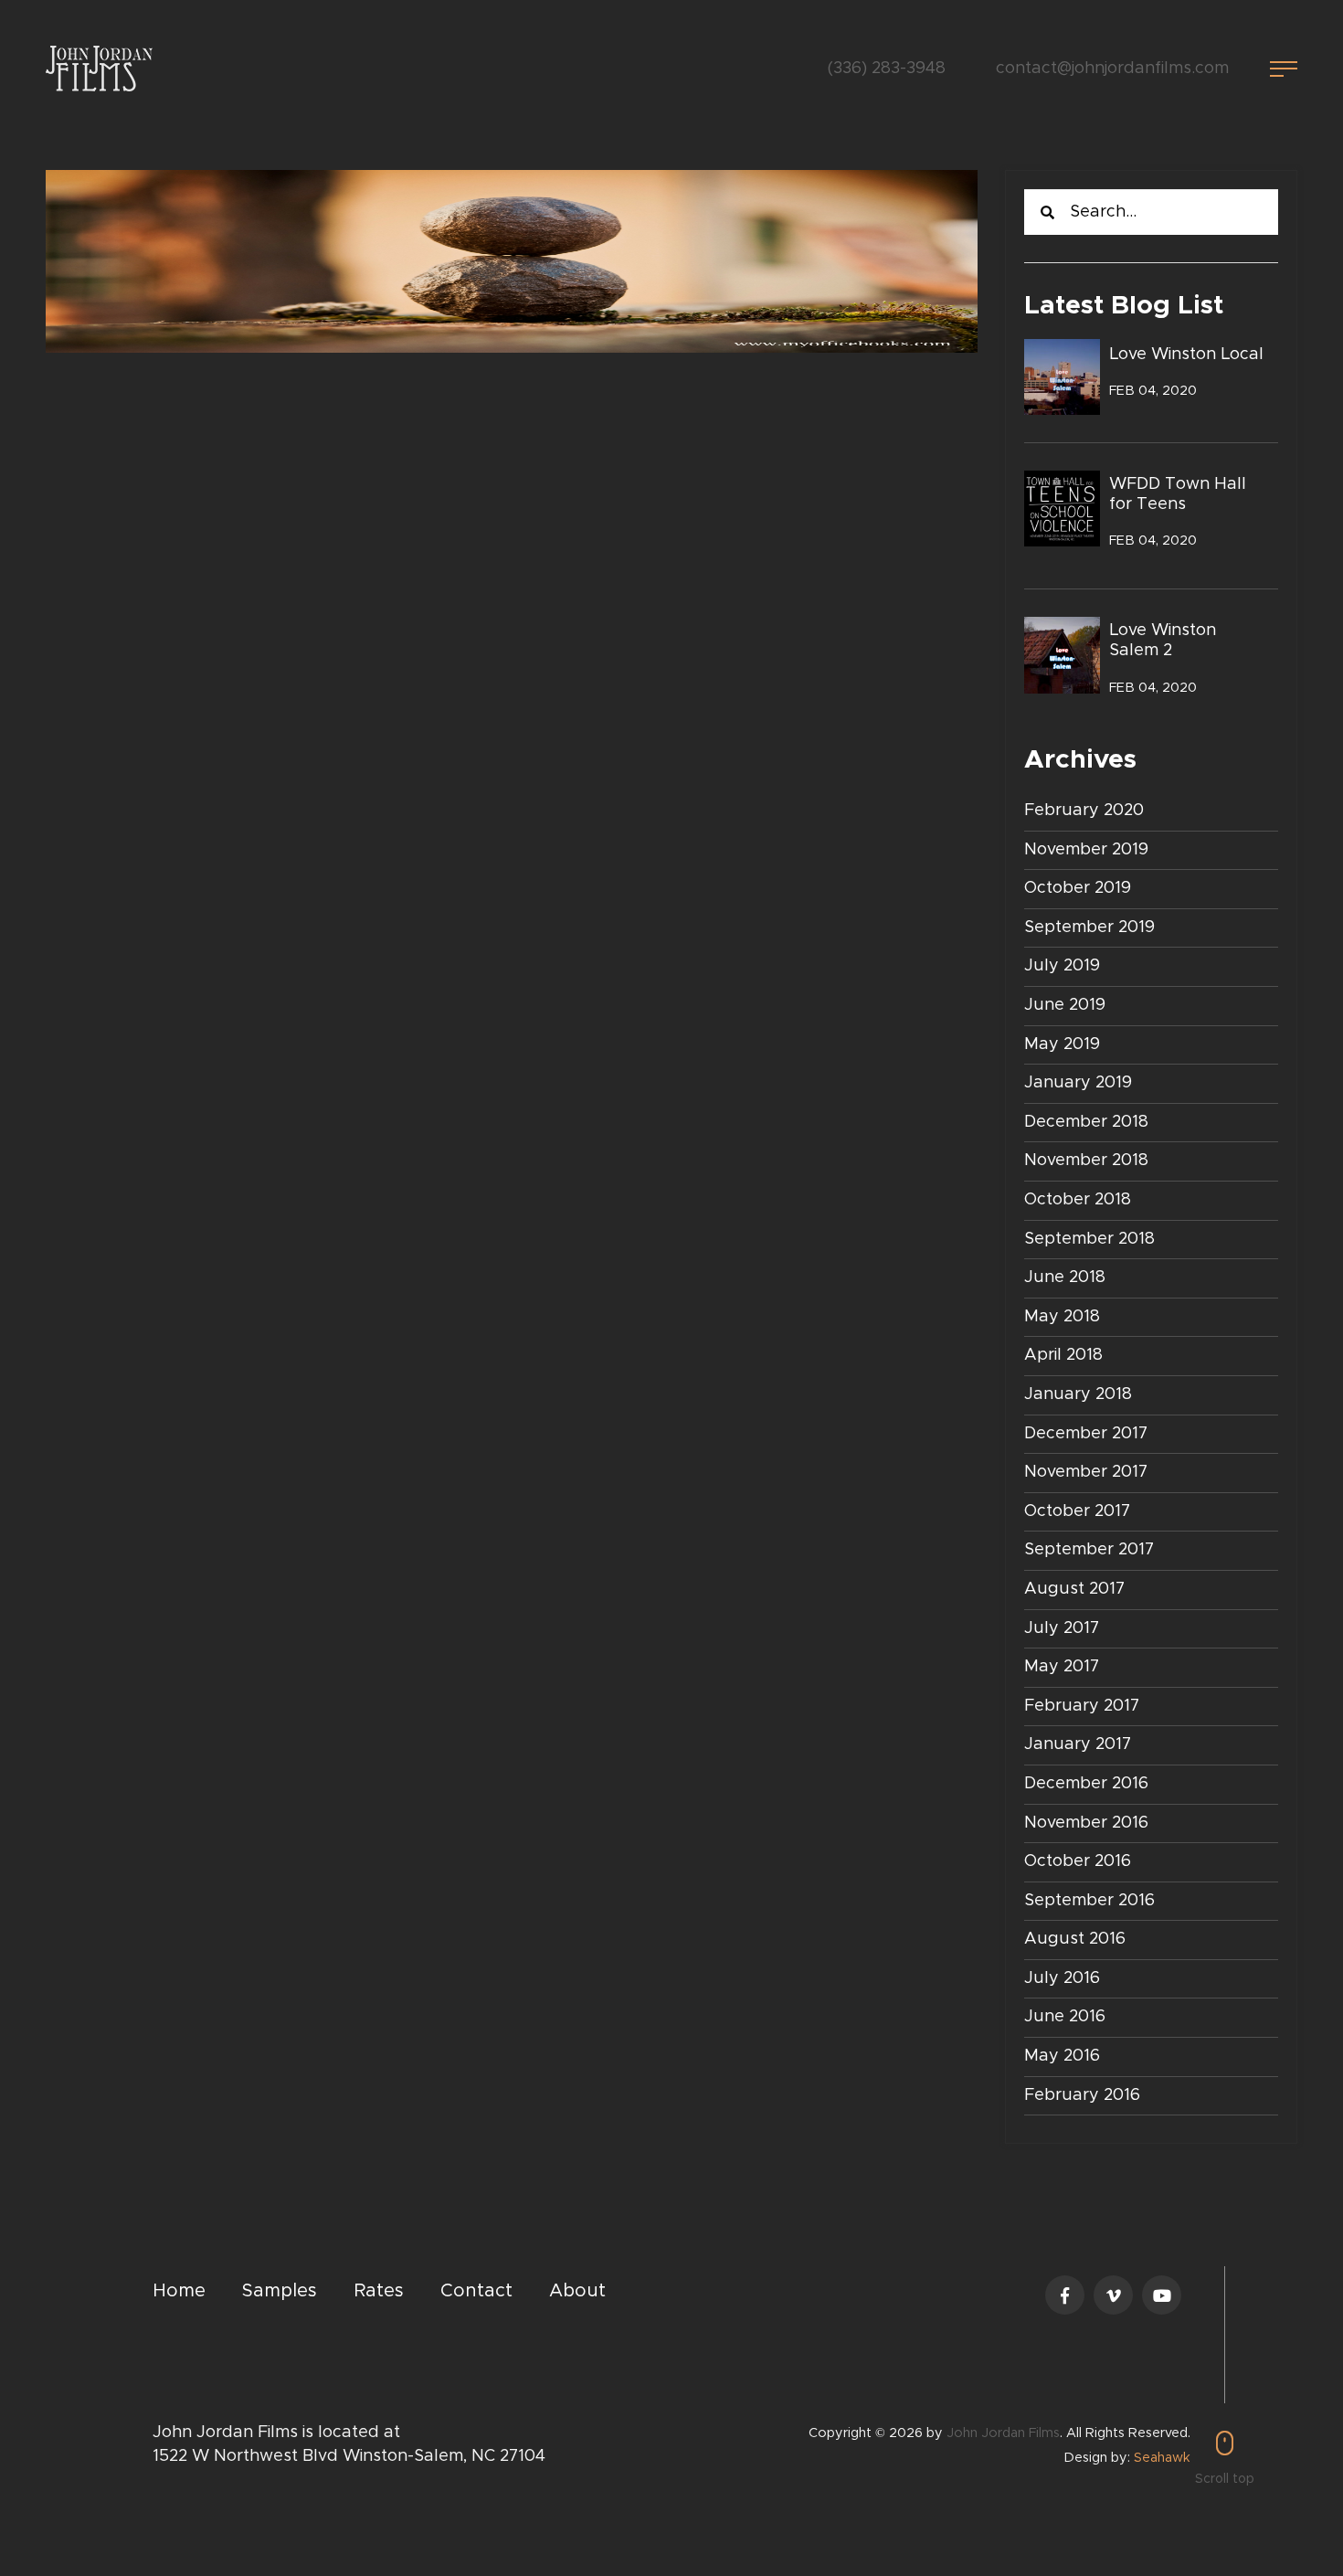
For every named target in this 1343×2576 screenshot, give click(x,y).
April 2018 (1063, 1355)
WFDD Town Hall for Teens (1178, 494)
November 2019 (1086, 850)
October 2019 (1078, 888)
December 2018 (1086, 1122)
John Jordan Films (1003, 2433)
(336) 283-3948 (887, 69)
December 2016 (1086, 1784)
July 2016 (1062, 1978)
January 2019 (1078, 1083)
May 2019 (1062, 1044)
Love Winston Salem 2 (1163, 641)
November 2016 (1086, 1823)
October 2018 (1078, 1200)
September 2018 (1089, 1239)
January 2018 (1078, 1394)
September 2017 (1089, 1550)
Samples (280, 2291)
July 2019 (1062, 966)
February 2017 (1082, 1706)
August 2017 (1074, 1589)
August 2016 (1075, 1939)
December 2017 (1086, 1434)
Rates (379, 2291)
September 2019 (1089, 928)
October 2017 (1077, 1511)
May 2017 (1062, 1667)
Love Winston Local (1186, 355)
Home (179, 2291)
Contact (476, 2291)
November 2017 (1086, 1472)
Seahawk (1162, 2458)
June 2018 (1065, 1277)
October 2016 (1078, 1861)
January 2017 (1078, 1744)
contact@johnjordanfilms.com (1112, 69)
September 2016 (1089, 1901)
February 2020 (1084, 811)
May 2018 (1062, 1317)
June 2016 (1065, 2017)
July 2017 (1062, 1628)
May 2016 (1062, 2056)
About (577, 2291)
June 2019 (1065, 1005)
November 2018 (1086, 1161)
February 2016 (1082, 2095)
